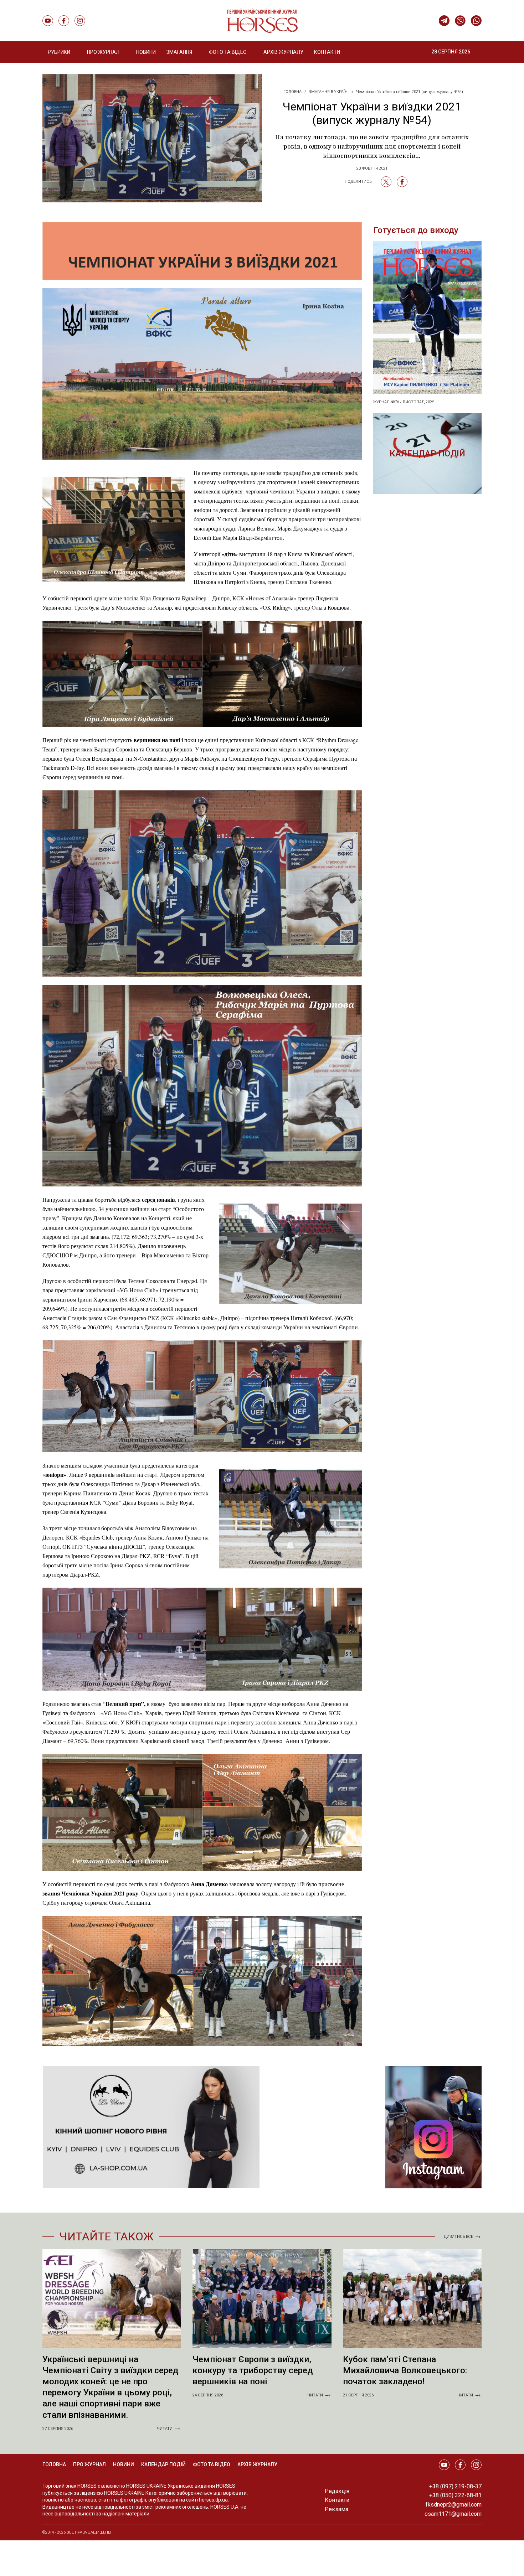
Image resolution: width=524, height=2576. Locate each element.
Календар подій (427, 454)
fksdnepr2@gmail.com (454, 2505)
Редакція (337, 2491)
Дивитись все (458, 2237)
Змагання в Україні (329, 92)
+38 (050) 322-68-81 (455, 2495)
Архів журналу (283, 52)
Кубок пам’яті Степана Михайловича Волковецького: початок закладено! (405, 2370)
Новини (146, 52)
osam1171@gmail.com (453, 2514)
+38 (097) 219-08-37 (455, 2486)
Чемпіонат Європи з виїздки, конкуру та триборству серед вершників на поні (253, 2370)
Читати (165, 2429)
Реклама (337, 2509)
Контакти (327, 52)
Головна (292, 92)
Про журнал (89, 2464)
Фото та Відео (228, 52)
